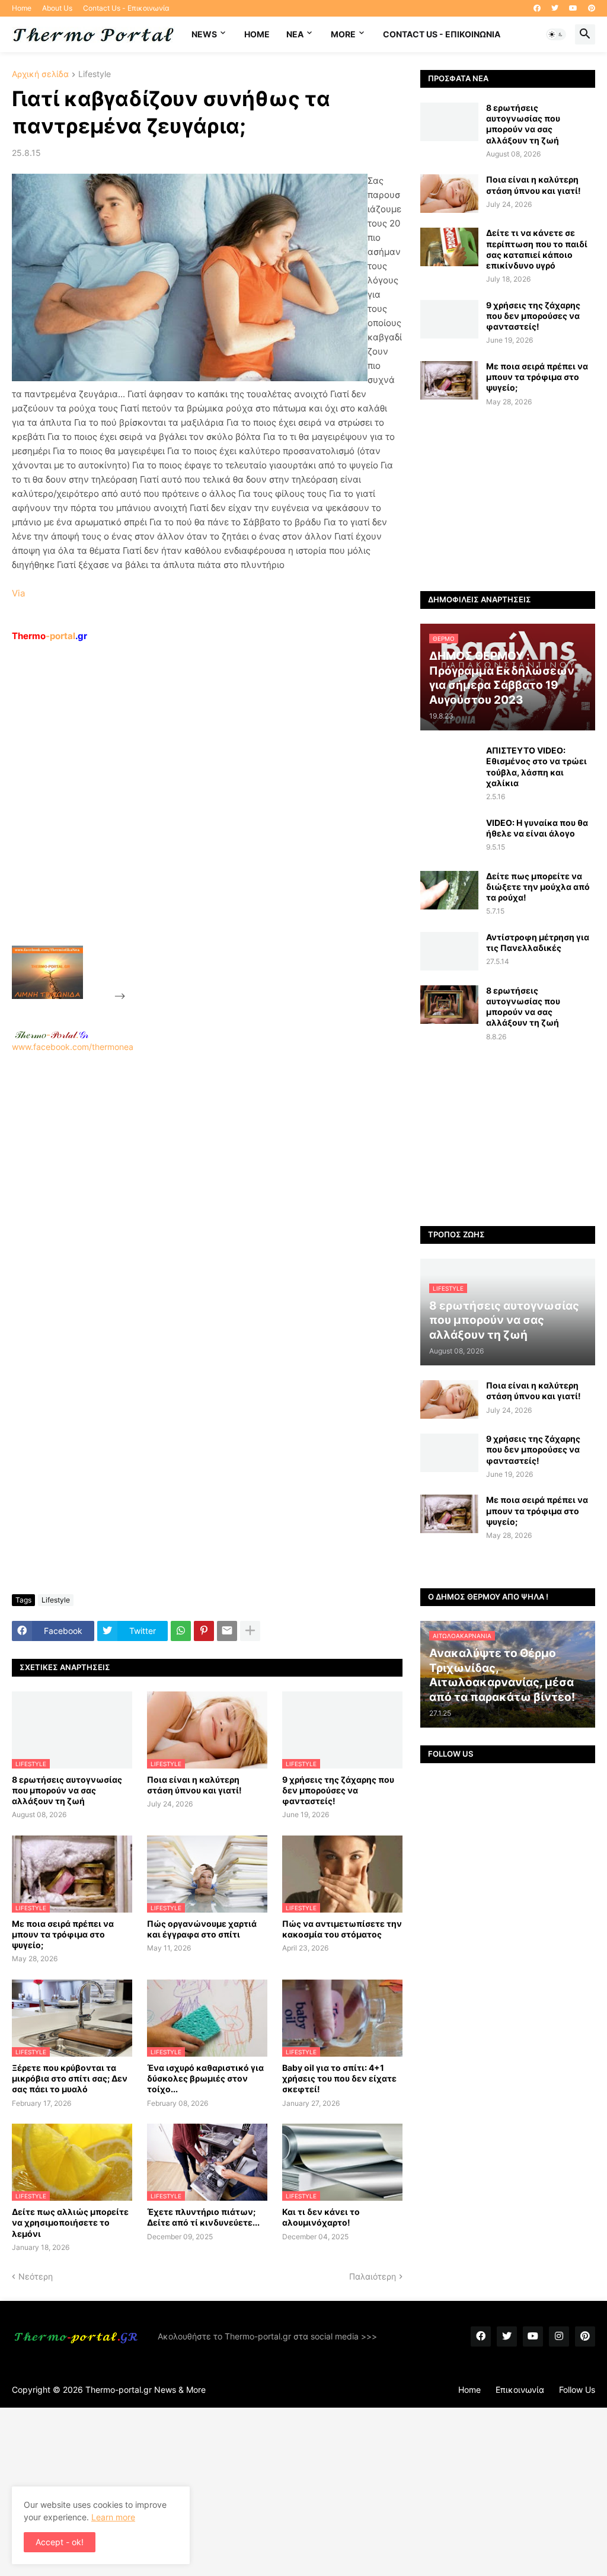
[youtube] (573, 8)
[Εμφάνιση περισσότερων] (250, 1631)
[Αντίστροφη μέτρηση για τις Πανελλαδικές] (449, 951)
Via (18, 593)
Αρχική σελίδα (40, 74)
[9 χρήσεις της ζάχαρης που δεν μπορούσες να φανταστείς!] (449, 319)
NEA (295, 34)
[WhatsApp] (181, 1631)
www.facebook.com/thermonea (73, 1047)
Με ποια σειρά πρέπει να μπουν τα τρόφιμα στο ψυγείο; (63, 1934)
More (343, 34)
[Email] (227, 1631)
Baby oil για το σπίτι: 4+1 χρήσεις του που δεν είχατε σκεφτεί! (339, 2078)
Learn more (113, 2517)
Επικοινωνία (520, 2390)
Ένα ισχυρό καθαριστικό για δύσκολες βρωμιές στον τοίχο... (205, 2078)
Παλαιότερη (373, 2276)
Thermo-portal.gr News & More (146, 2390)
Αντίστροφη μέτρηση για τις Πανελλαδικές (538, 942)
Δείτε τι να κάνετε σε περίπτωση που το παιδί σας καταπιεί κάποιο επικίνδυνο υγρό (537, 249)
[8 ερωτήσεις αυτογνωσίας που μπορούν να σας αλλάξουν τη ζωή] (449, 122)
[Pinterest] (204, 1631)
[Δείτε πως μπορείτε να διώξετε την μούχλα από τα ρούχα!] (449, 890)
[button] (556, 34)
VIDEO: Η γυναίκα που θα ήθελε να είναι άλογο (537, 828)
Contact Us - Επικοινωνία (126, 8)
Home (22, 8)
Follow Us (577, 2390)
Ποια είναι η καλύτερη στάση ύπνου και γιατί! (194, 1785)
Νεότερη (36, 2276)
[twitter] (555, 8)
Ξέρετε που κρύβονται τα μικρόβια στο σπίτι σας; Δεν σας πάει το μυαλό (70, 2078)
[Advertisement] (217, 821)
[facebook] (537, 8)
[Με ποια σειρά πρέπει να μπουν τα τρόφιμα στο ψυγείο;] (449, 380)
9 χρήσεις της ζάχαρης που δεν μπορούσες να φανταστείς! (338, 1790)
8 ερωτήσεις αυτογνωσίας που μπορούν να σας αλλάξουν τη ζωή (67, 1790)
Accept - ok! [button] (60, 2542)
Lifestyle (95, 74)
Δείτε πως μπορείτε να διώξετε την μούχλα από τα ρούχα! (538, 887)
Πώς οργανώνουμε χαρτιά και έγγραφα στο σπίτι (202, 1929)
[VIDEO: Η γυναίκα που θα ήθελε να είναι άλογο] (449, 837)
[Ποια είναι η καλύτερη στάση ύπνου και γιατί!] (449, 194)
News (204, 34)
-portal (49, 636)
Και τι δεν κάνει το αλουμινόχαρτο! (321, 2217)
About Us (57, 8)
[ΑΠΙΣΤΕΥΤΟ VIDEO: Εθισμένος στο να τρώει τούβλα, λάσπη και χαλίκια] (449, 764)
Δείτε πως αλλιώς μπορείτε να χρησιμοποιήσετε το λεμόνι (70, 2222)
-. (52, 1035)
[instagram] (559, 2336)
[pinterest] (592, 8)
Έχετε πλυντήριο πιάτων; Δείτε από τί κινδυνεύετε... (203, 2217)
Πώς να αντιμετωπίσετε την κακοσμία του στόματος (342, 1929)
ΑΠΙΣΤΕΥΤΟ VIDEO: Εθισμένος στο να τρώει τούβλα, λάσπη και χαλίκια (536, 767)
